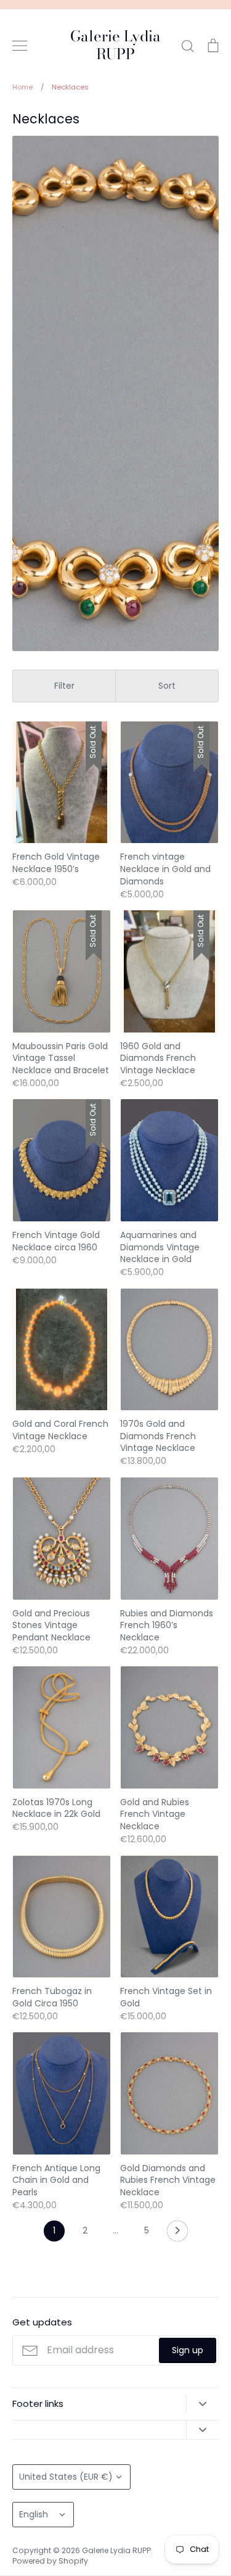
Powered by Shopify (50, 2561)
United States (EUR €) (66, 2477)
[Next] (177, 2234)
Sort (167, 686)
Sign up (188, 2350)
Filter (64, 686)
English (34, 2514)
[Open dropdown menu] (202, 2404)
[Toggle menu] (20, 46)
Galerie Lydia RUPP (115, 46)
